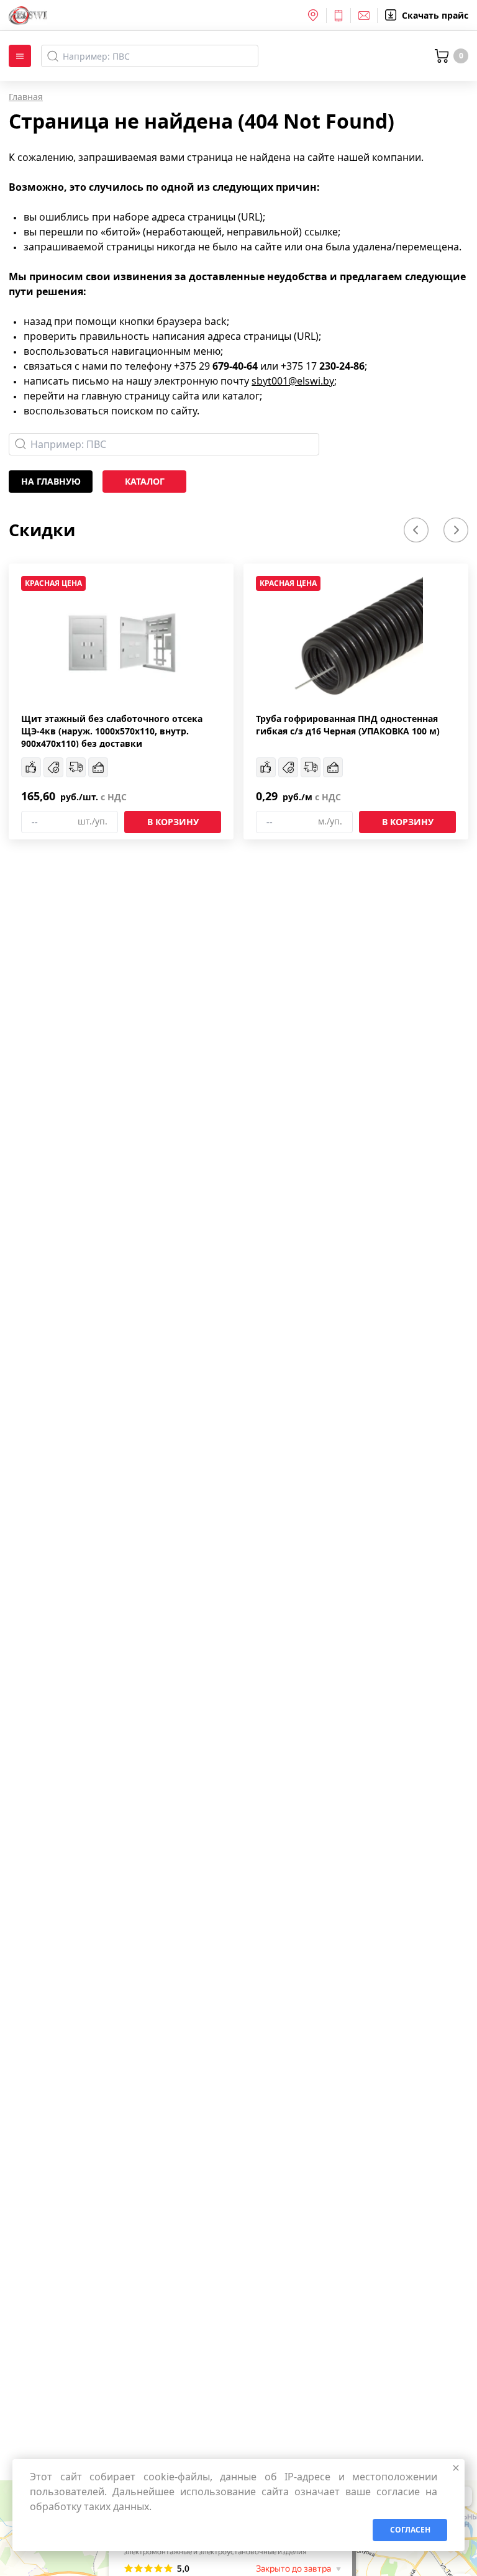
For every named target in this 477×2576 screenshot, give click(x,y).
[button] (416, 530)
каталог (145, 481)
